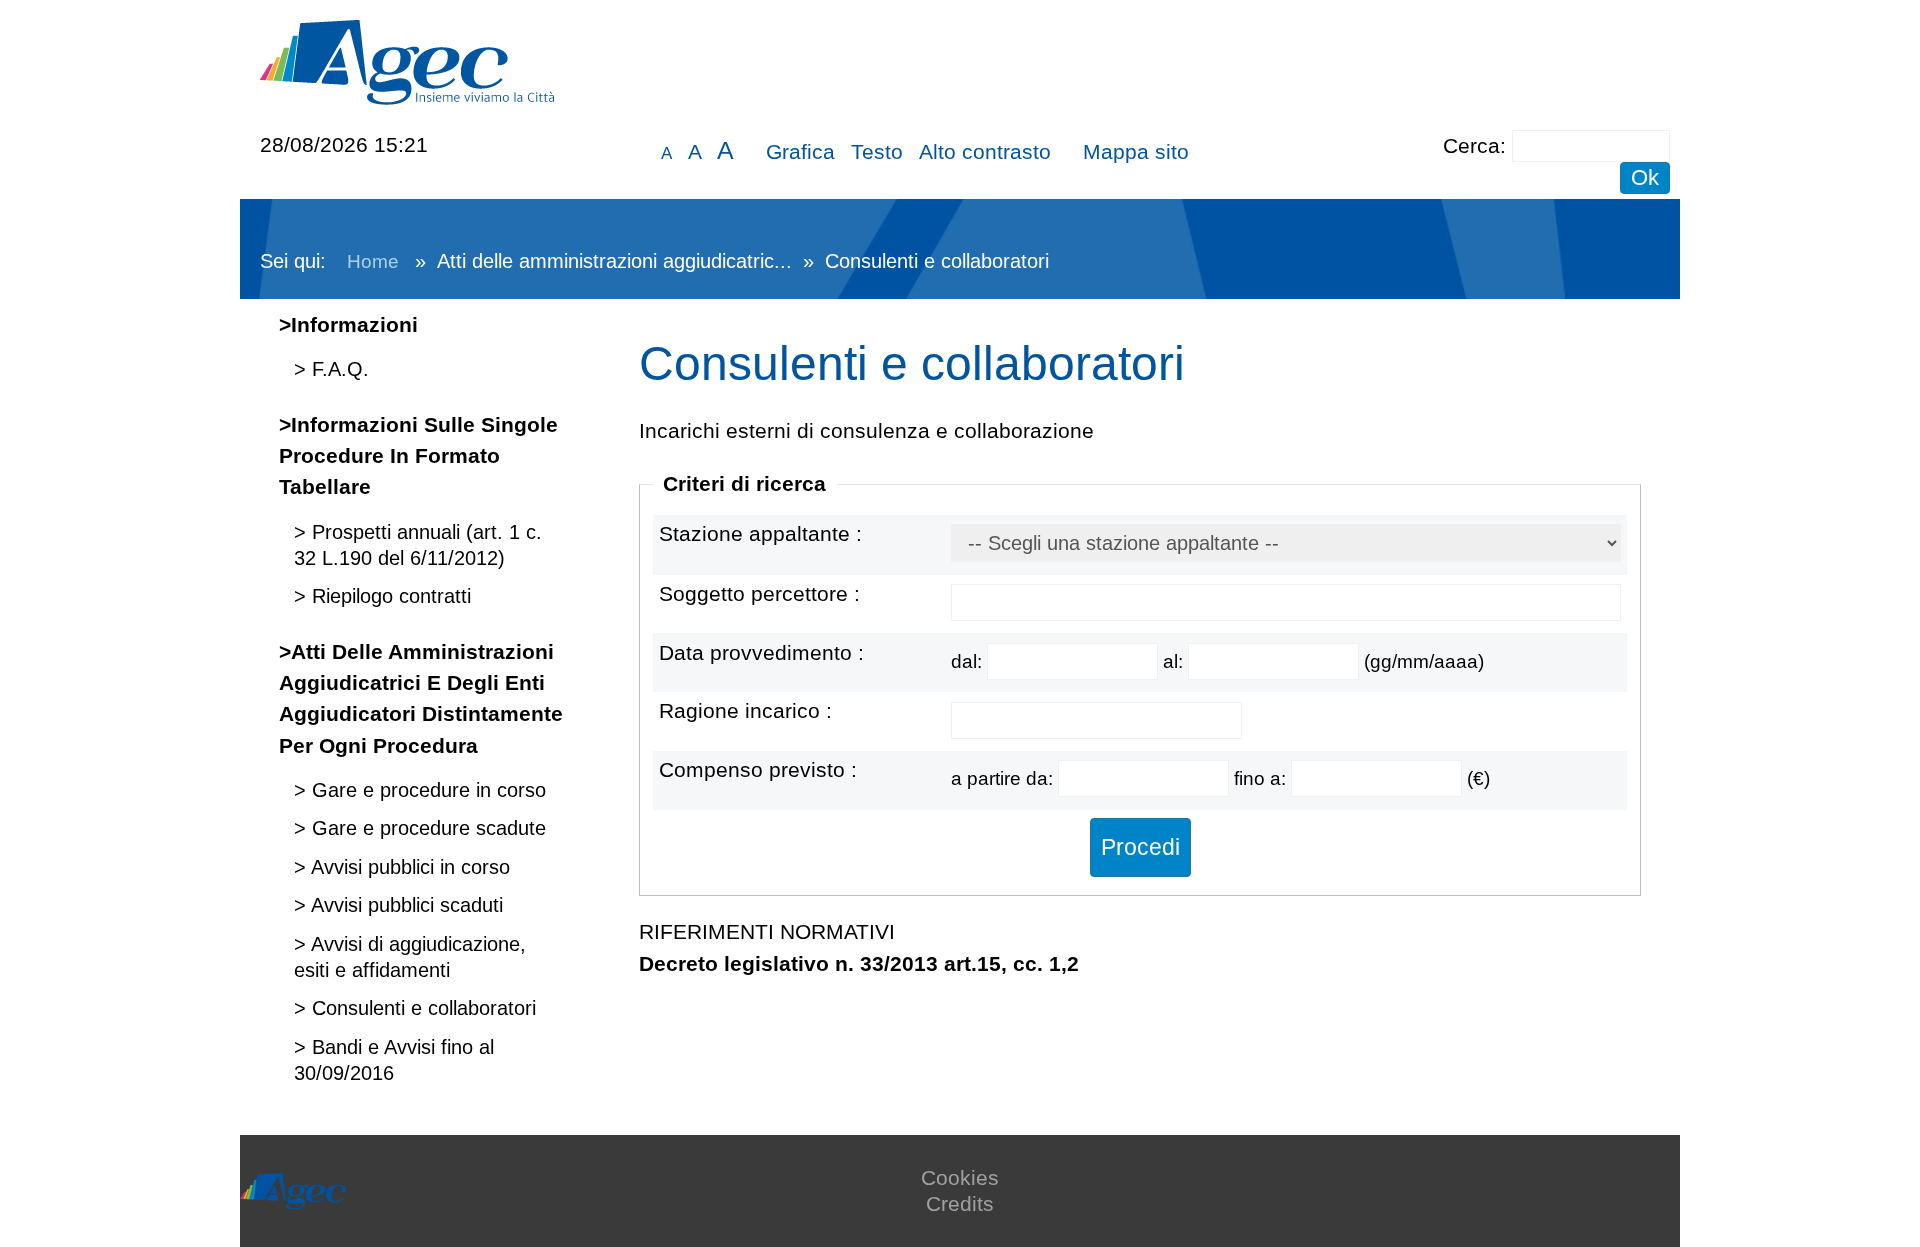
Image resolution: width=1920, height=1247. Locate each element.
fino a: (1262, 778)
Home (373, 261)
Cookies (960, 1177)
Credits (960, 1203)
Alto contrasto (985, 151)
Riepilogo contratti (388, 596)
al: (1175, 661)
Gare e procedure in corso (426, 790)
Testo (877, 151)
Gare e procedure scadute (426, 828)
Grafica (800, 151)
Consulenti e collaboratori (421, 1008)
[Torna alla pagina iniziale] (407, 60)
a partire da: (1004, 778)
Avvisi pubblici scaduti (404, 905)
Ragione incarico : (745, 710)
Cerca (1471, 145)
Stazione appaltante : (760, 533)
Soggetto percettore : (759, 593)
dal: (969, 661)
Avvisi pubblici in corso (408, 867)
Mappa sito (1136, 151)
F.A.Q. (337, 369)
